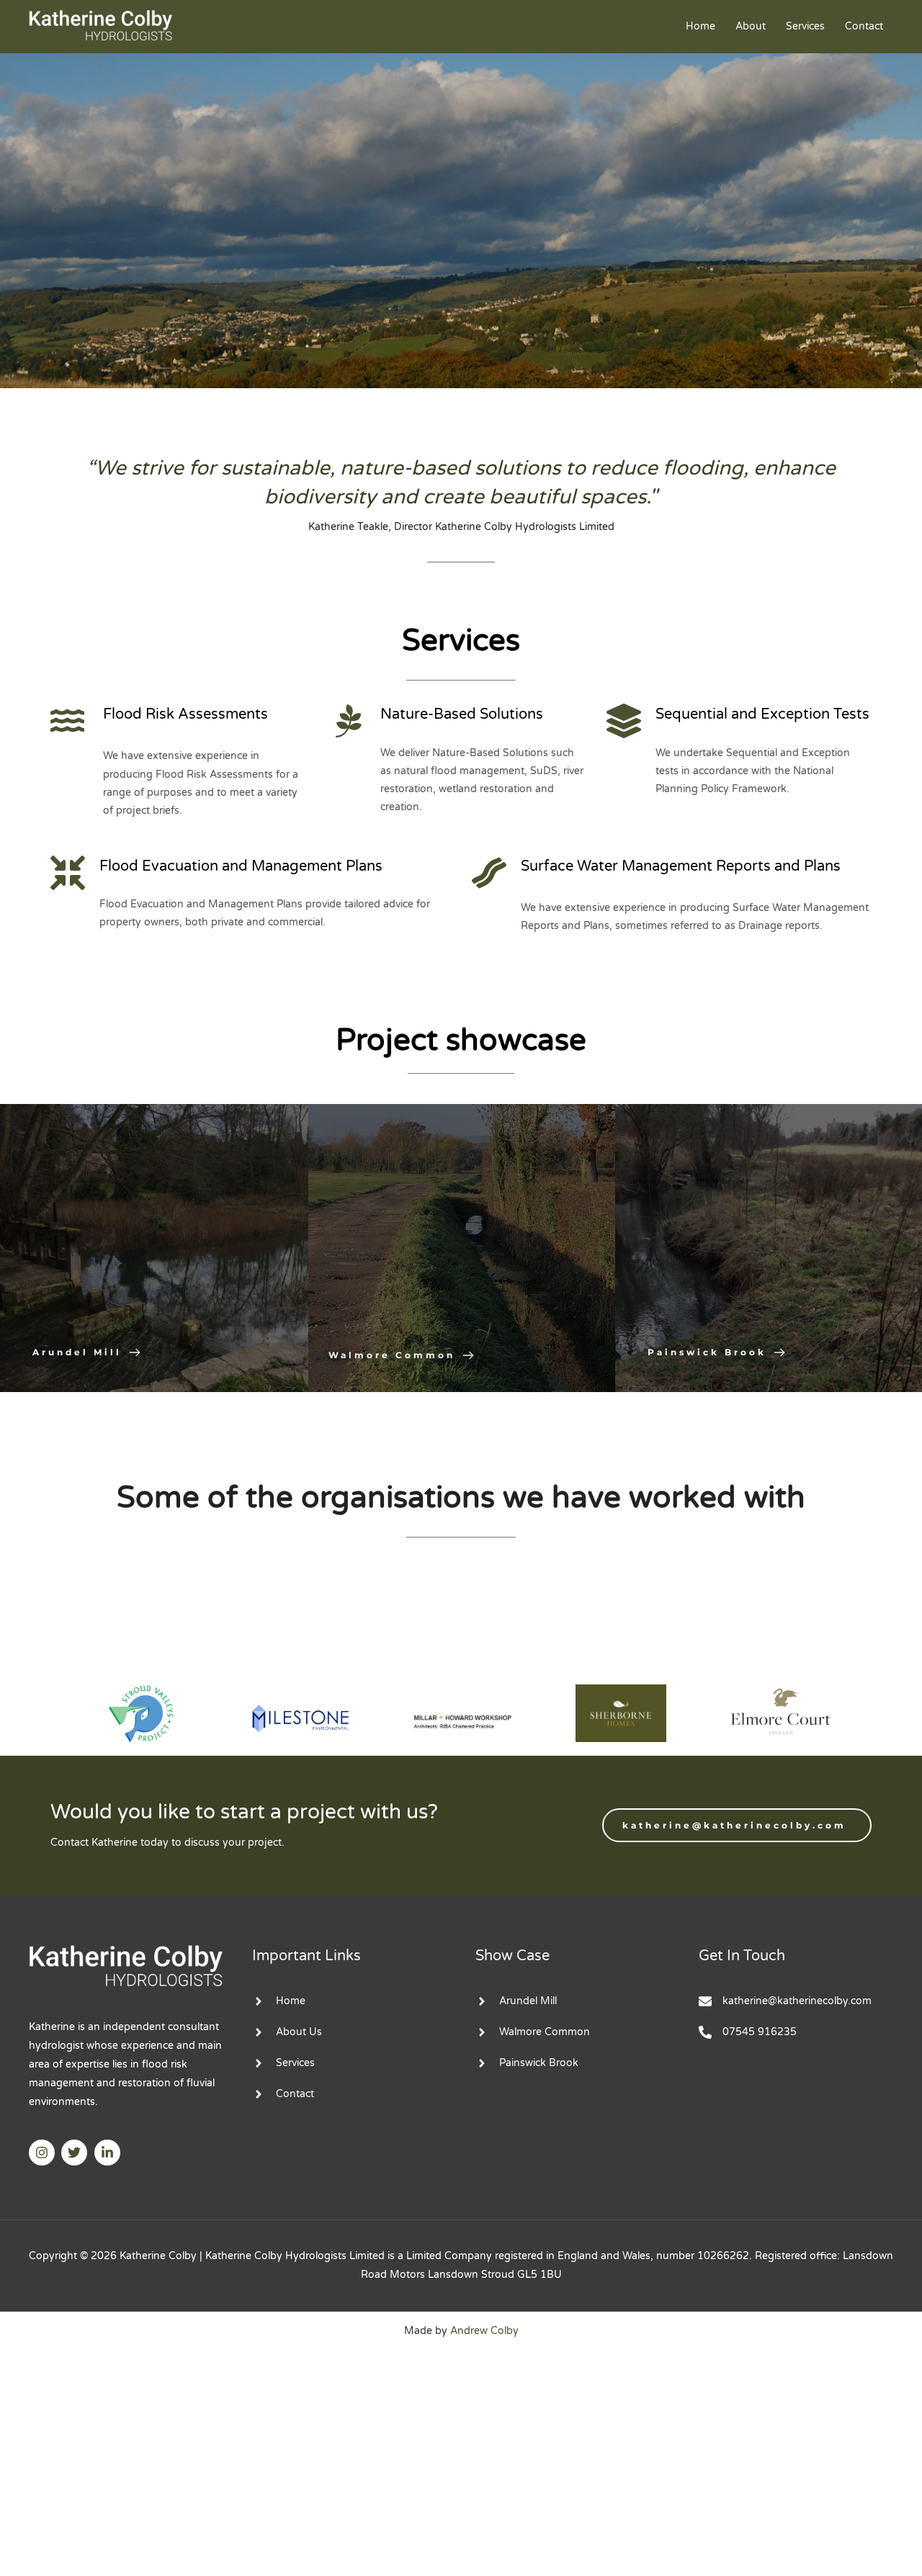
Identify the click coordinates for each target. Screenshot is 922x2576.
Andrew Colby (484, 2331)
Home (701, 26)
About (751, 26)
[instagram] (44, 2153)
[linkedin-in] (109, 2153)
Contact (864, 26)
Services (805, 26)
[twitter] (76, 2153)
